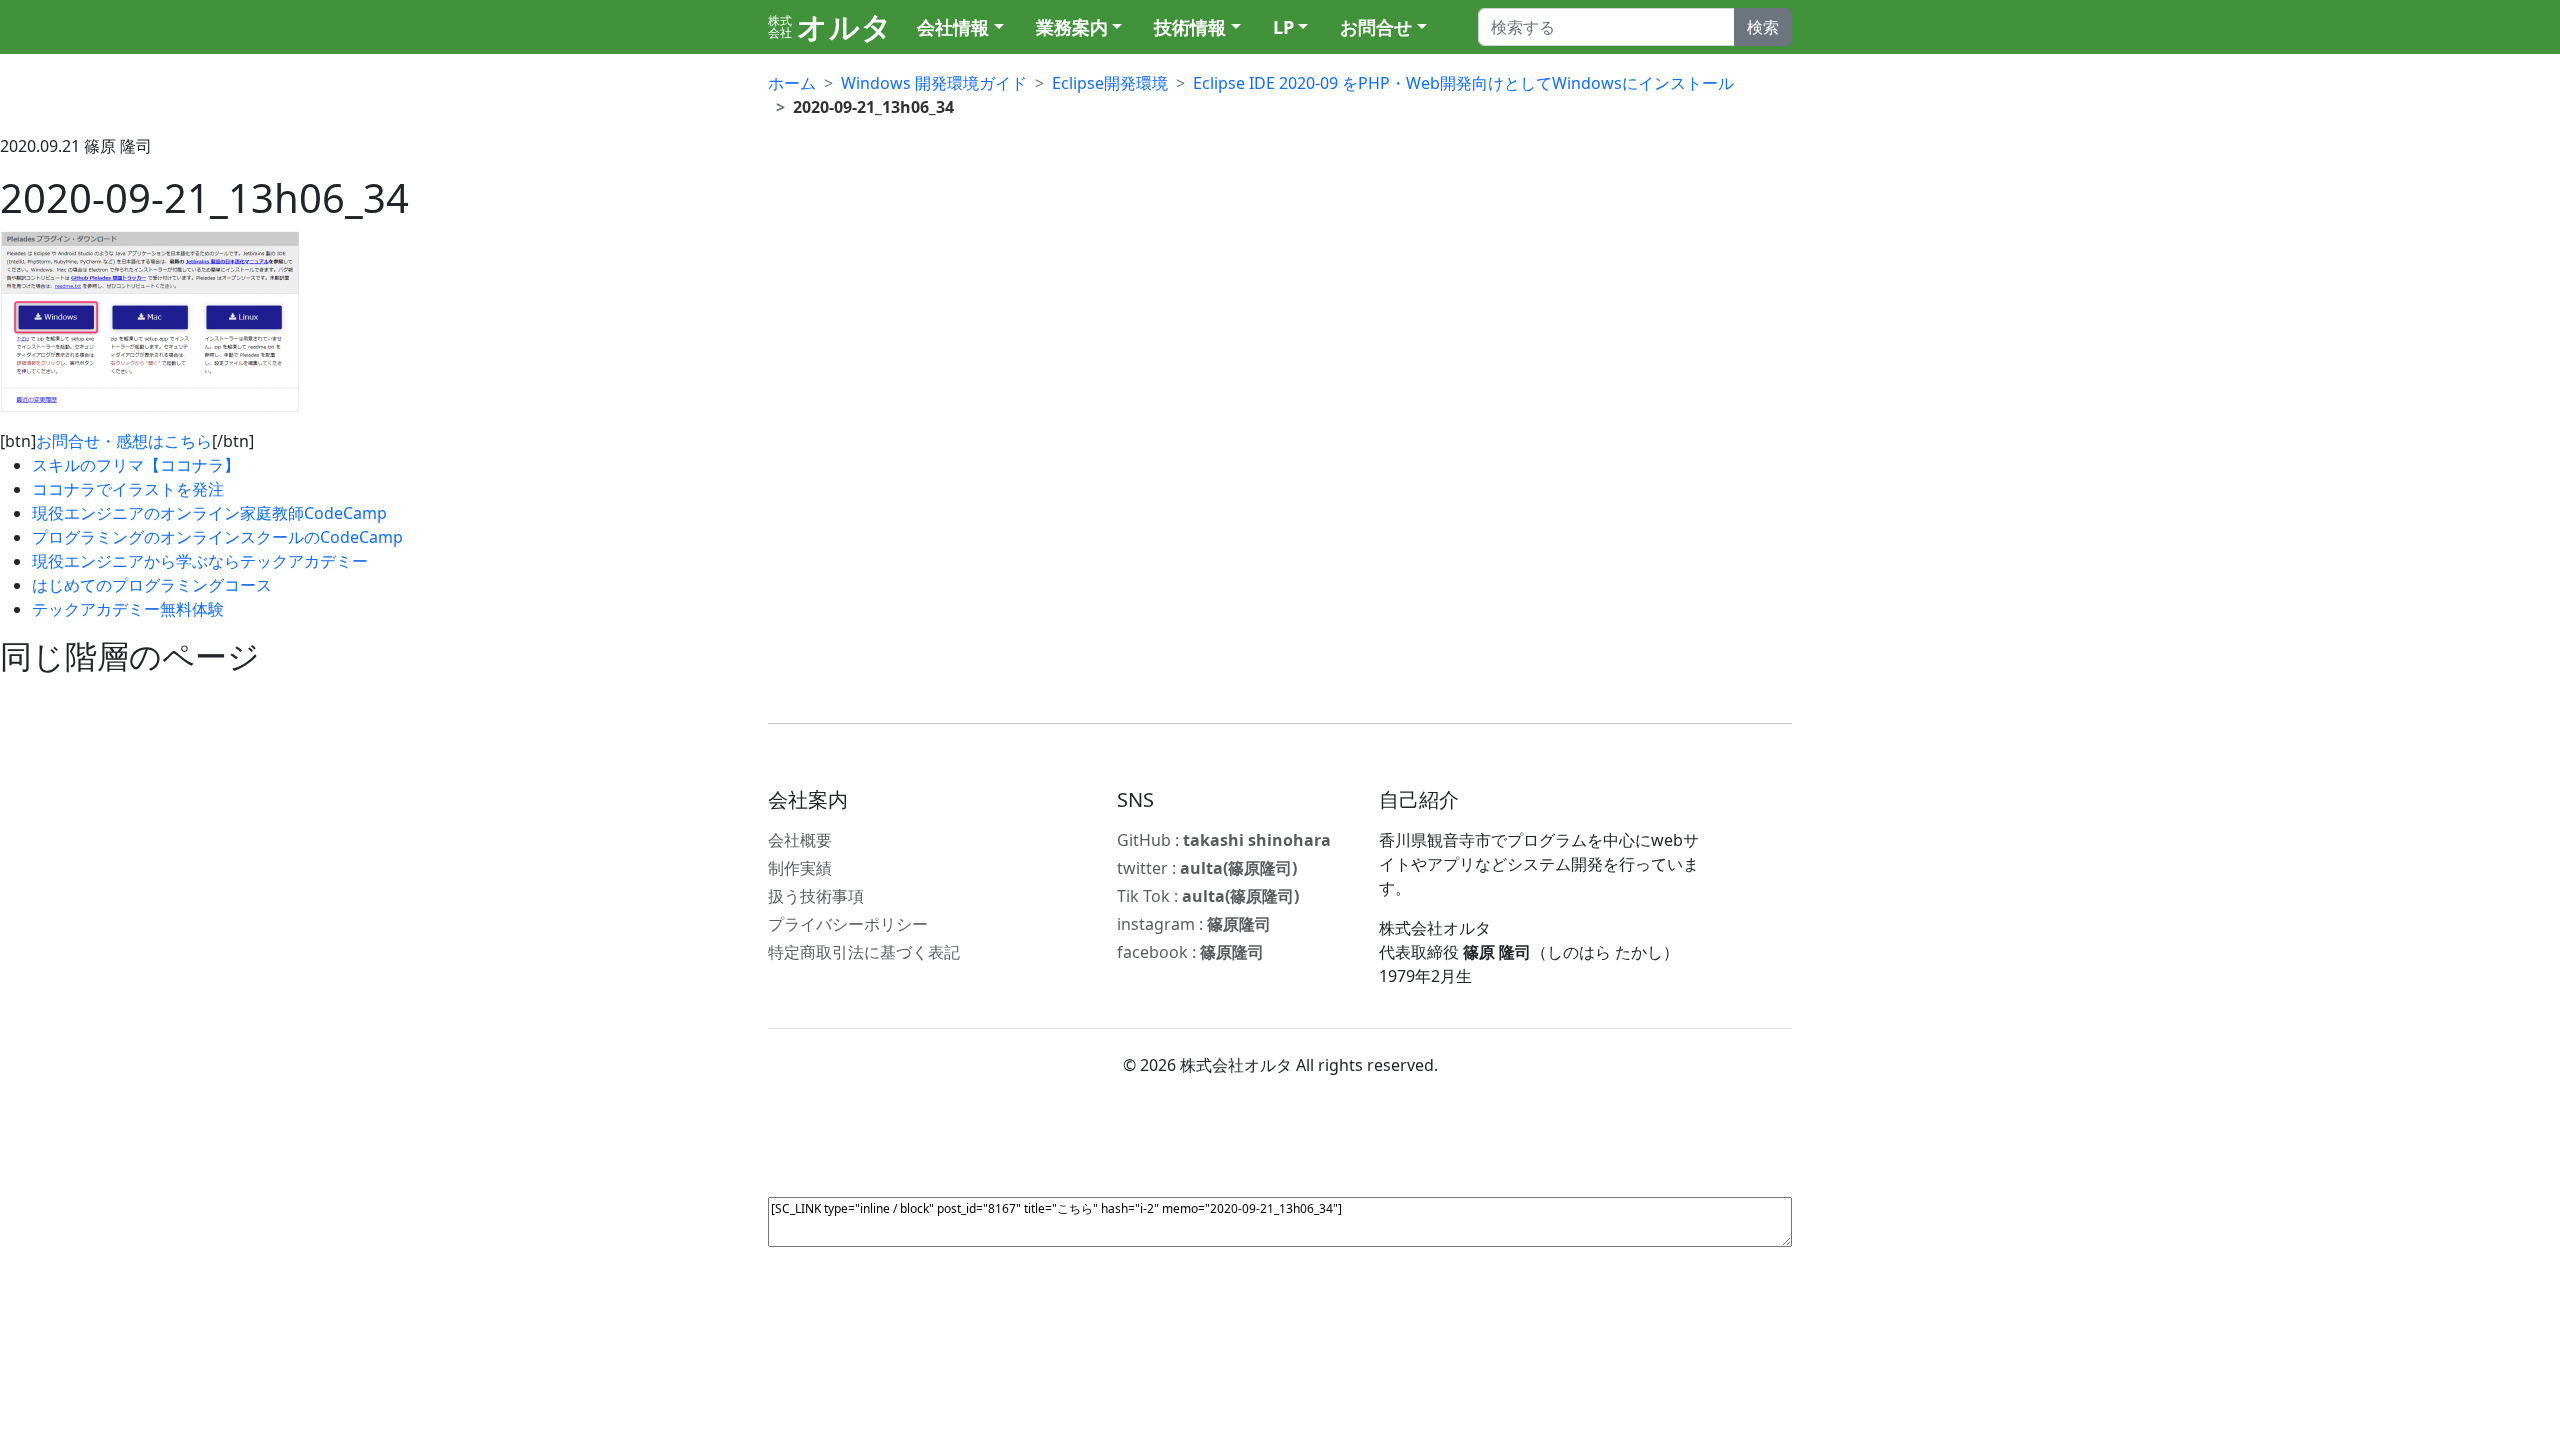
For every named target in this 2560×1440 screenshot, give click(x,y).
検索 (1763, 27)
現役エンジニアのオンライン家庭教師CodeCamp (209, 513)
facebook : (1190, 952)
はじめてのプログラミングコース (152, 585)
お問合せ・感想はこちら (124, 441)
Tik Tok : (1208, 896)
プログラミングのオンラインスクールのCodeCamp (217, 537)
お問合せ (1376, 27)
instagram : (1194, 924)
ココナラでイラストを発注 (128, 489)
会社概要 (800, 840)
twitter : (1207, 868)
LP (1283, 27)
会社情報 (953, 27)
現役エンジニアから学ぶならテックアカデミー (200, 561)
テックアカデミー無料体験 (128, 609)
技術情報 (1190, 27)
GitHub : (1224, 840)
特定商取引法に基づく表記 (864, 952)
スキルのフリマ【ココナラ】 (136, 465)
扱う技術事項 (816, 896)
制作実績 (800, 868)
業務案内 (1072, 27)
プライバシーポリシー (848, 924)
